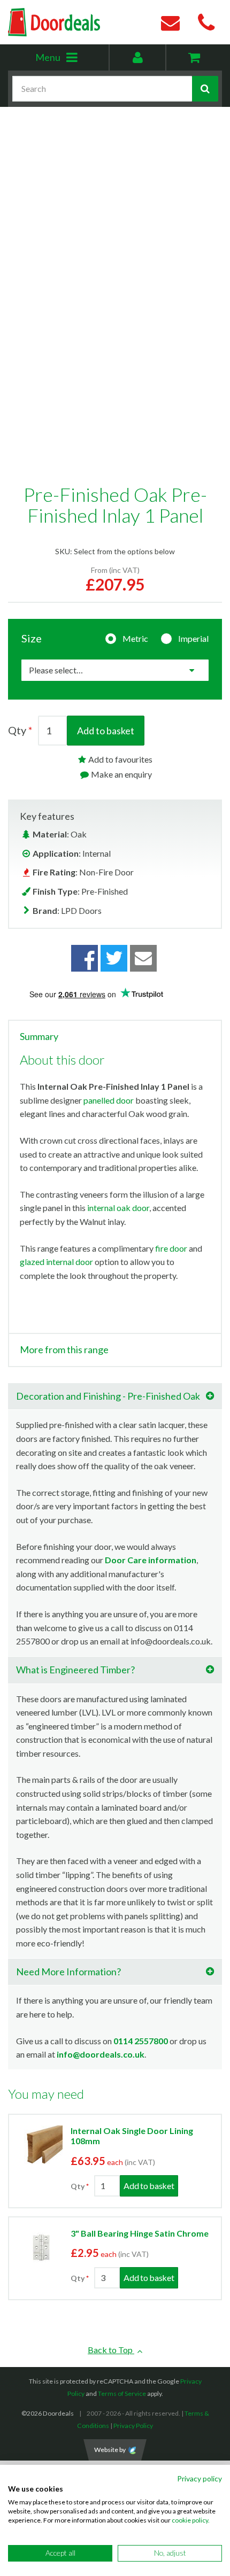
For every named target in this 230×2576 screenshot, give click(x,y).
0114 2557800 (141, 2041)
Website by (110, 2450)
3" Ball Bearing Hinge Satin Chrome (140, 2233)
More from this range (64, 1350)
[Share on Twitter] (114, 958)
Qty (17, 730)
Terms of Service (122, 2393)
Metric (135, 638)
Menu (72, 61)
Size (32, 638)
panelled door (109, 1100)
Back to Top (111, 2350)
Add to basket (106, 731)
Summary (39, 1037)
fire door (171, 1248)
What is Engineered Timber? (75, 1670)
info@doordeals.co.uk (101, 2054)
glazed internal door (56, 1262)
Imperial (193, 638)
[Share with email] (143, 958)
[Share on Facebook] (85, 958)
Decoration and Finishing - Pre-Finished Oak (108, 1396)
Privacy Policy (133, 2426)
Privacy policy (200, 2478)
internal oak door (118, 1208)
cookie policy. (191, 2520)
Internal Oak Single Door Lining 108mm (132, 2136)
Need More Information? (68, 1972)
